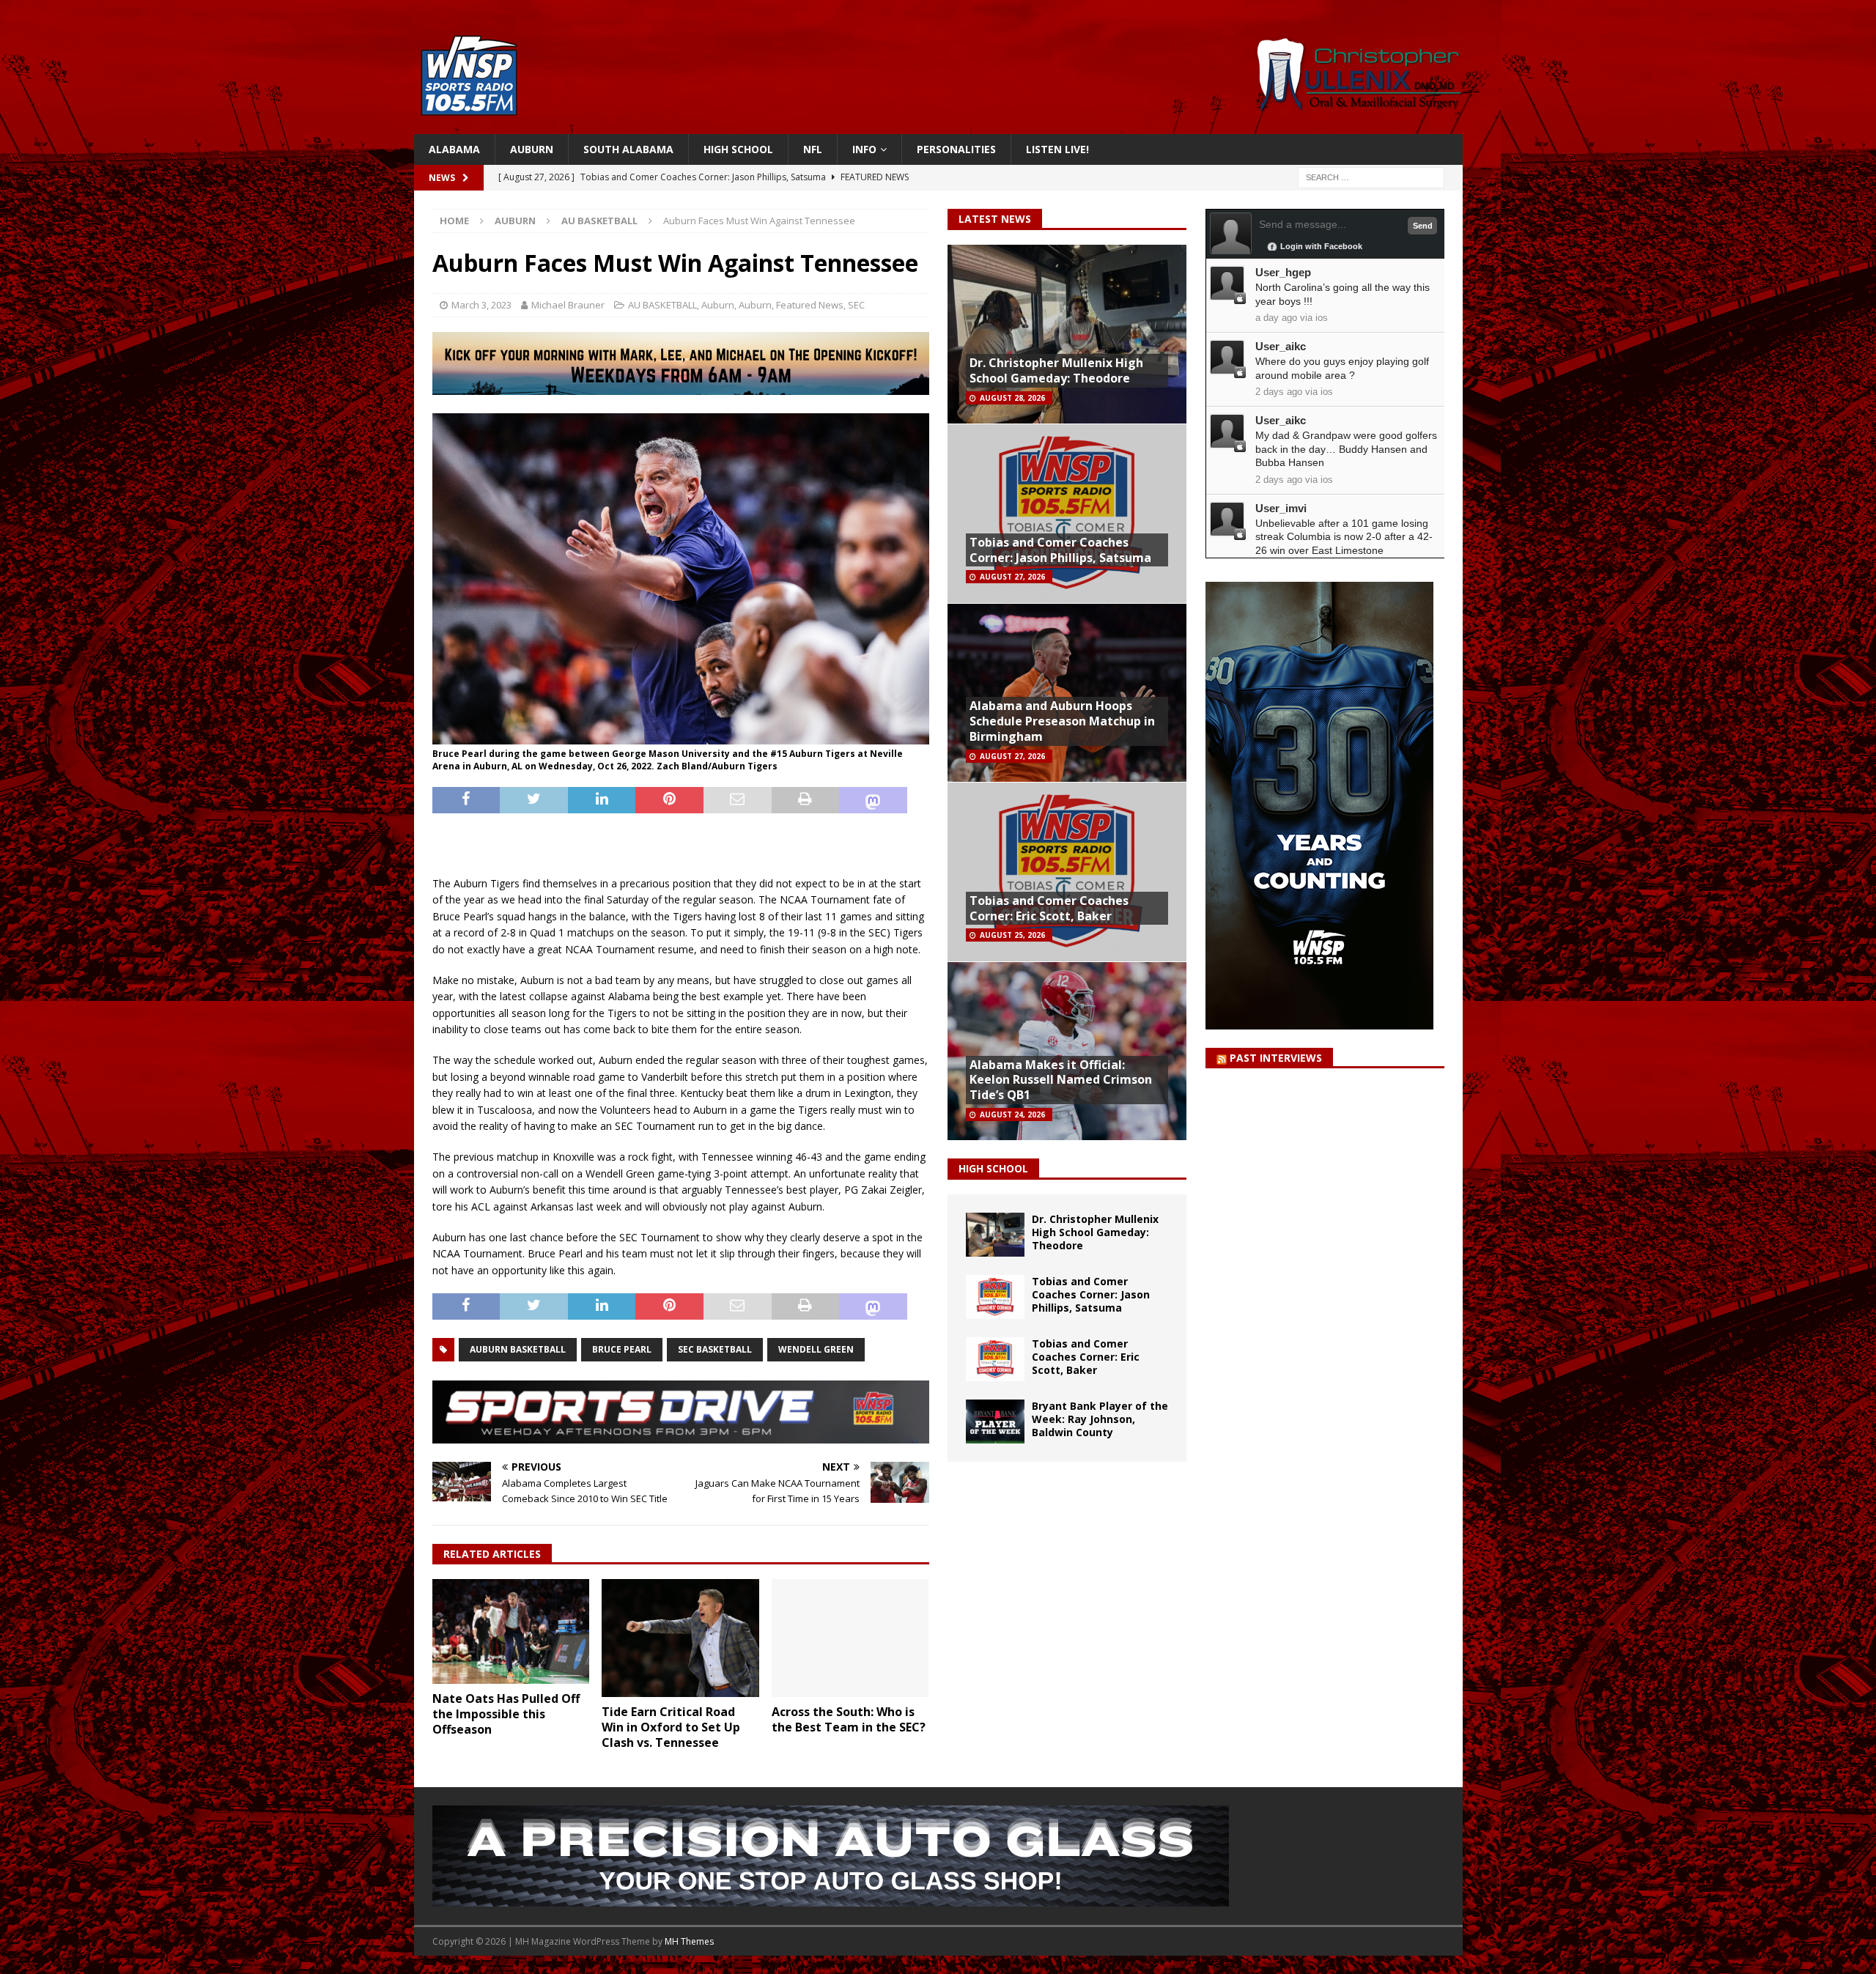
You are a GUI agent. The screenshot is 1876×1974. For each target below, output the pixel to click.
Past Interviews (1276, 1058)
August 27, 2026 (1012, 577)
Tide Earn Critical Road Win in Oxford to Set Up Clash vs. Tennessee (671, 1727)
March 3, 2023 (481, 305)
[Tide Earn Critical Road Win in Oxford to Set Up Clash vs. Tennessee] (680, 1638)
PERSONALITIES (956, 149)
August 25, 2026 (1012, 935)
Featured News (810, 305)
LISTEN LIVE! (1057, 149)
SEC (856, 305)
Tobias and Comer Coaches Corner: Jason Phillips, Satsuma (1060, 550)
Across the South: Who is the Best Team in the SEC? (849, 1719)
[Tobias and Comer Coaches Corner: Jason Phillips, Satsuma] (995, 1297)
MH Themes (689, 1941)
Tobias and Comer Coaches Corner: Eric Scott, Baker (1049, 908)
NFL (813, 149)
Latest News (995, 219)
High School (738, 149)
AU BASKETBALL (662, 305)
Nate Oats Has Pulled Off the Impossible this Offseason (506, 1714)
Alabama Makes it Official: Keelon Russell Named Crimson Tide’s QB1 (1061, 1080)
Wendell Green (816, 1349)
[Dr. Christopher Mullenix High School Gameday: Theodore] (995, 1235)
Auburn (532, 149)
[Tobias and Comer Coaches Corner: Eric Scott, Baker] (995, 1359)
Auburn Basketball (518, 1349)
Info (864, 149)
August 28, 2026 (1012, 398)
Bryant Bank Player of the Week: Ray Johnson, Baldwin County (1100, 1419)
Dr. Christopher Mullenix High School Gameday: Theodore (1056, 370)
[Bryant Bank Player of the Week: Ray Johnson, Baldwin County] (995, 1422)
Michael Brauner (568, 305)
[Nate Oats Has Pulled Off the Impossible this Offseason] (511, 1631)
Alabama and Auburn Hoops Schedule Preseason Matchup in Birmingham (1062, 721)
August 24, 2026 (1012, 1114)
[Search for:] (1371, 177)
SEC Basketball (715, 1349)
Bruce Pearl (622, 1349)
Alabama (454, 149)
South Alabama (628, 149)
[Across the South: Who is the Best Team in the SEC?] (850, 1638)
